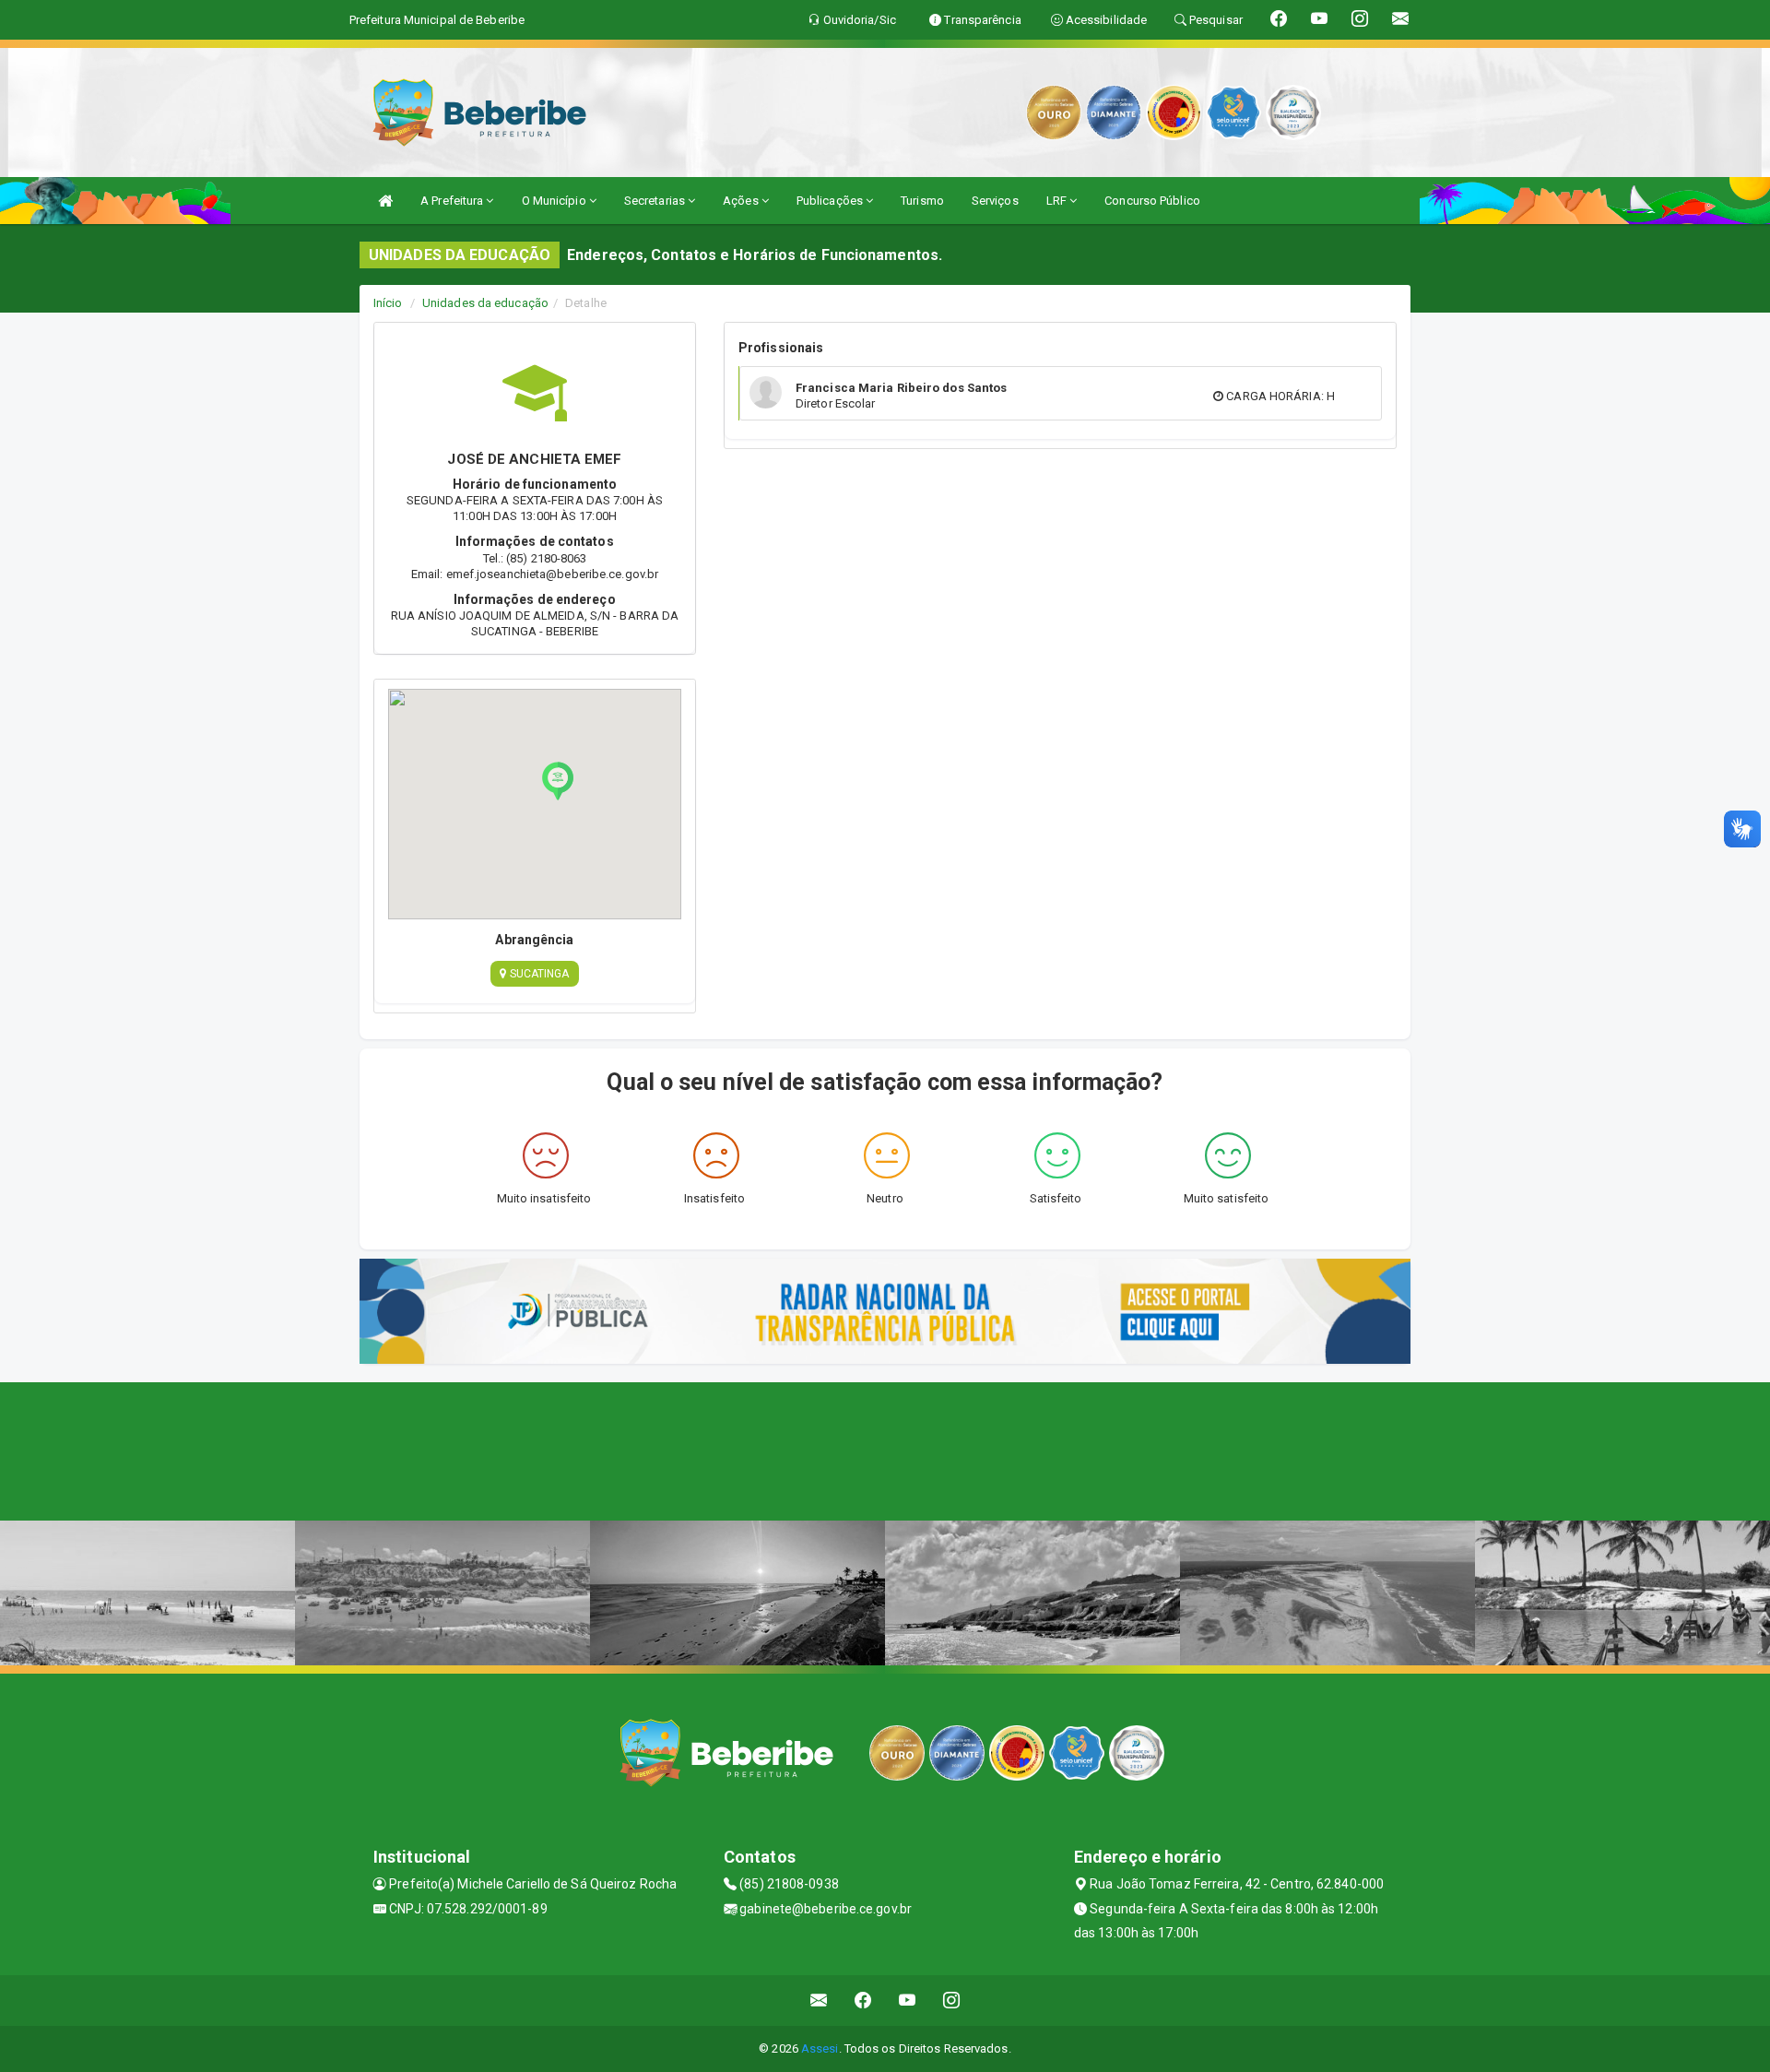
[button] (558, 781)
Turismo (922, 201)
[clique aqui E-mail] (819, 2001)
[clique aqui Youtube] (908, 2001)
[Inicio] (385, 201)
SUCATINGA (538, 974)
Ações (742, 201)
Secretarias (656, 201)
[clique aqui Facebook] (863, 2001)
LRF (1058, 201)
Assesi (820, 2048)
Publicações (831, 201)
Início (388, 303)
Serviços (995, 201)
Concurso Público (1152, 201)
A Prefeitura (453, 201)
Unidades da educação (485, 303)
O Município (555, 201)
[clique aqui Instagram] (952, 2001)
